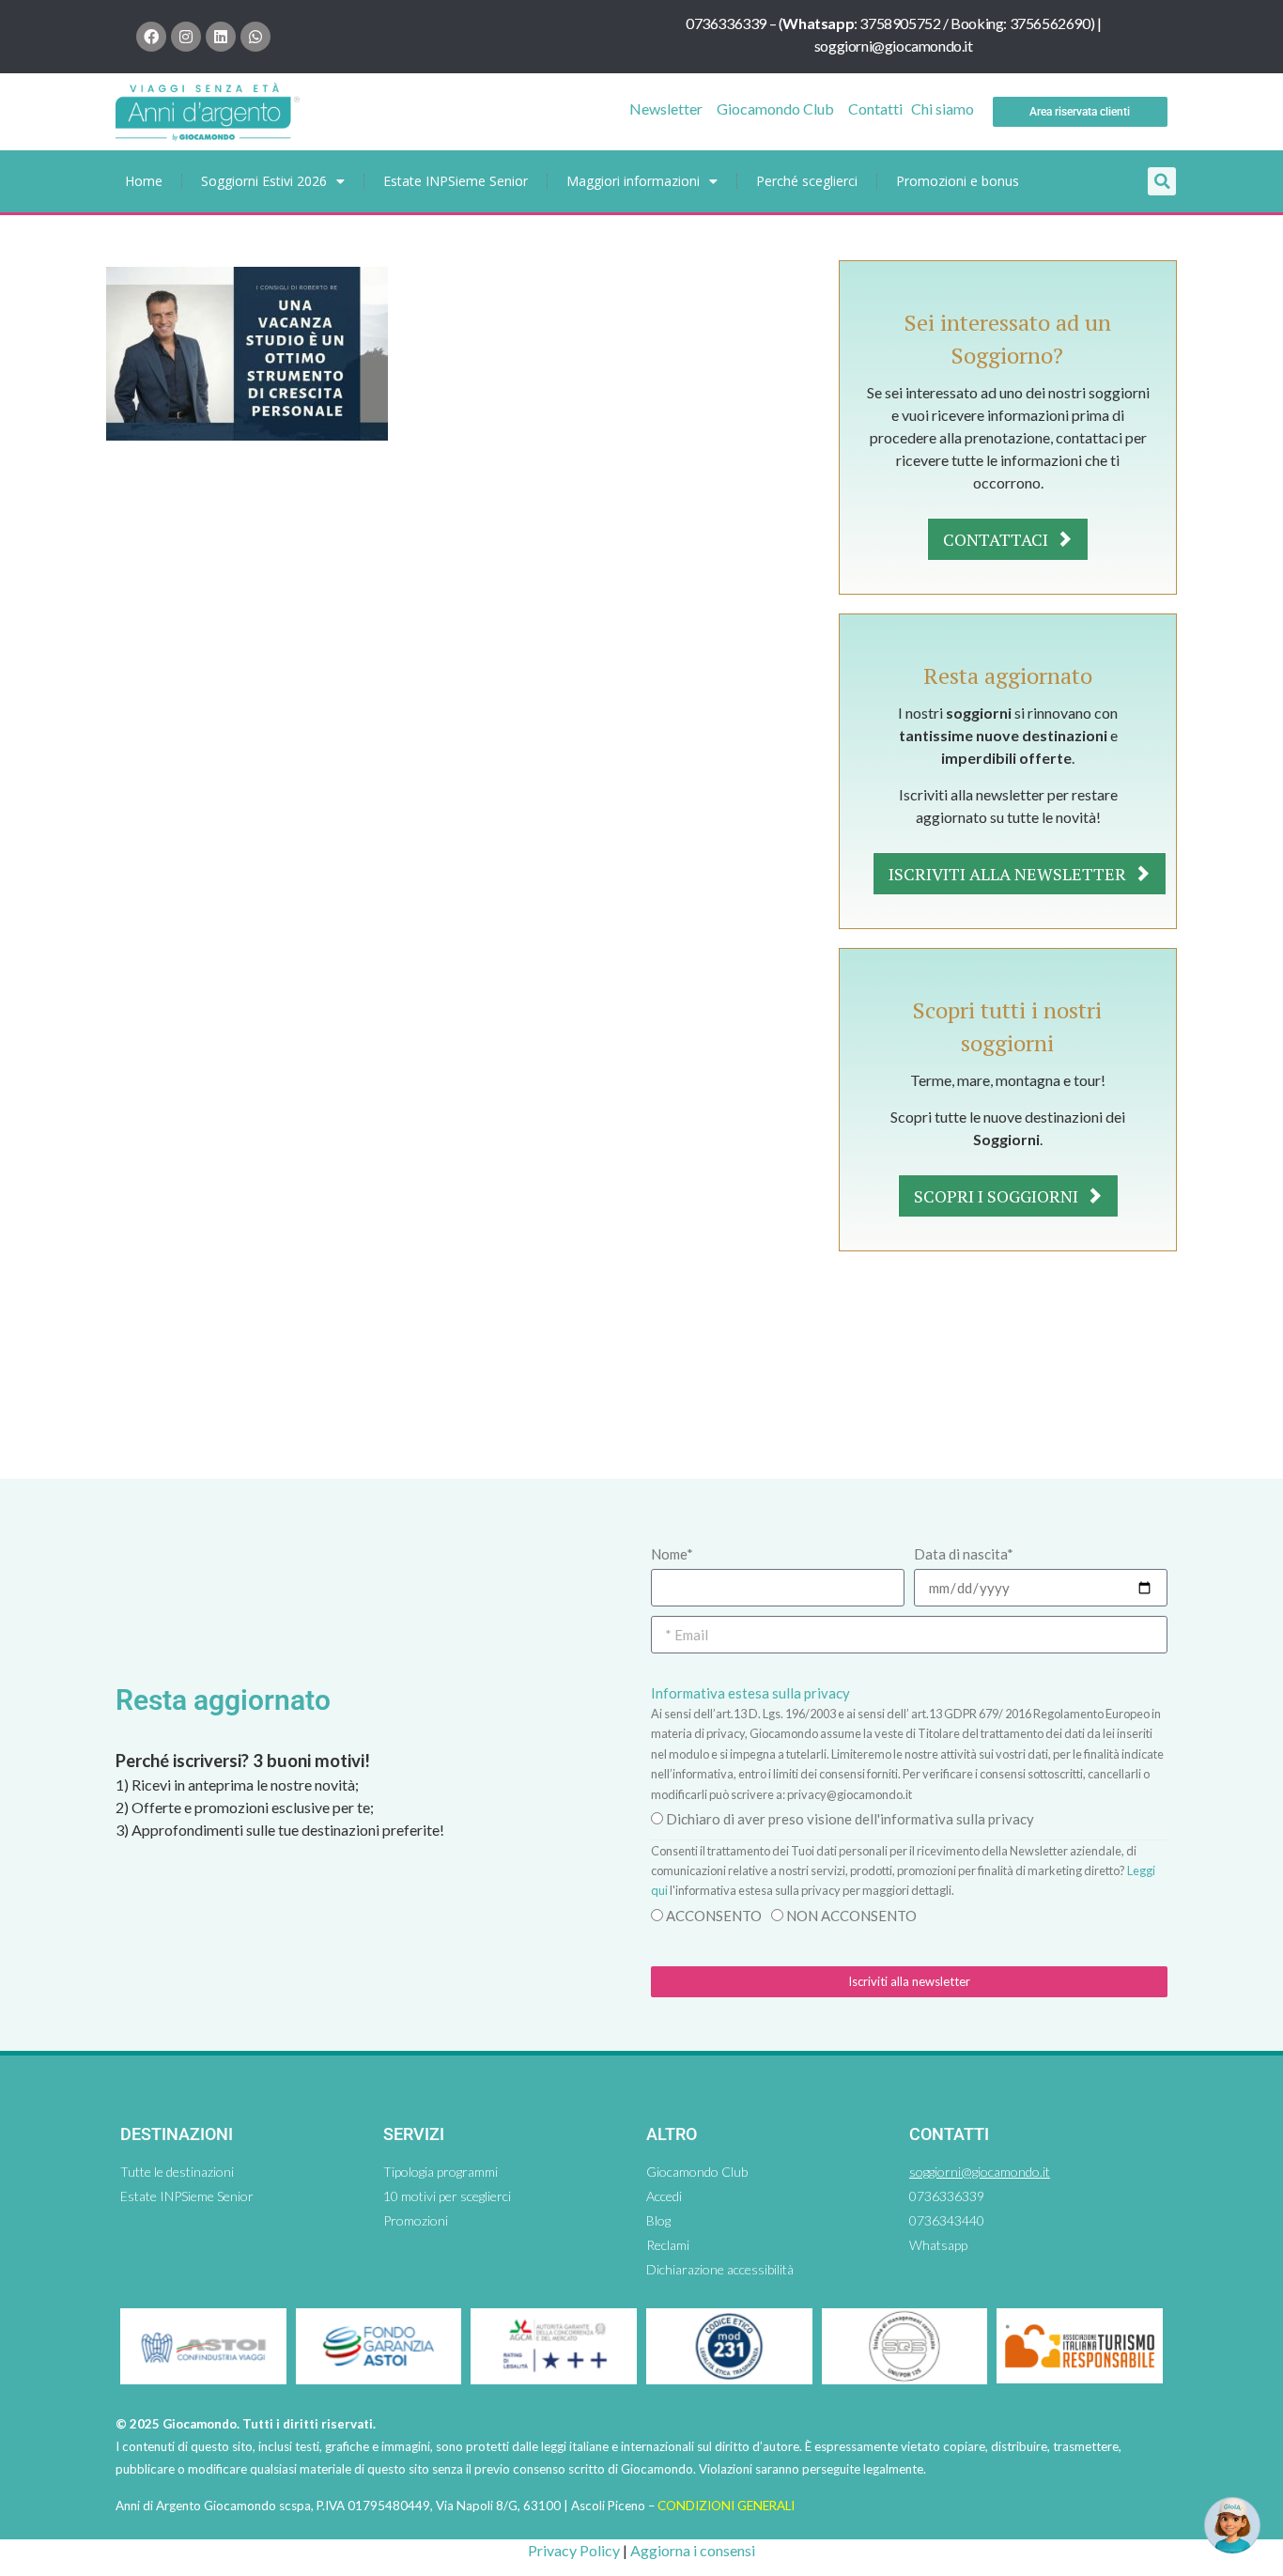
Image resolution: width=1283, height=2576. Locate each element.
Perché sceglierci (807, 181)
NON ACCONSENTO (851, 1916)
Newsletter (666, 109)
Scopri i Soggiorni (998, 1196)
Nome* (672, 1554)
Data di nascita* (964, 1554)
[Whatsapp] (255, 37)
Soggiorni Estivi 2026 (264, 181)
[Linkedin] (221, 37)
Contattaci (997, 539)
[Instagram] (186, 37)
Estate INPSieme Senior (456, 181)
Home (144, 181)
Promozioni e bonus (958, 181)
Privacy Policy (574, 2550)
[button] (1162, 181)
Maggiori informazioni (633, 181)
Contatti (875, 109)
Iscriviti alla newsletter (1009, 874)
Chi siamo (943, 109)
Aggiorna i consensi (693, 2550)
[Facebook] (151, 37)
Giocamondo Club (775, 109)
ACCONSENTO (714, 1916)
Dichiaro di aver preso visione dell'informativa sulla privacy (850, 1819)
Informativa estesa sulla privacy (750, 1693)
